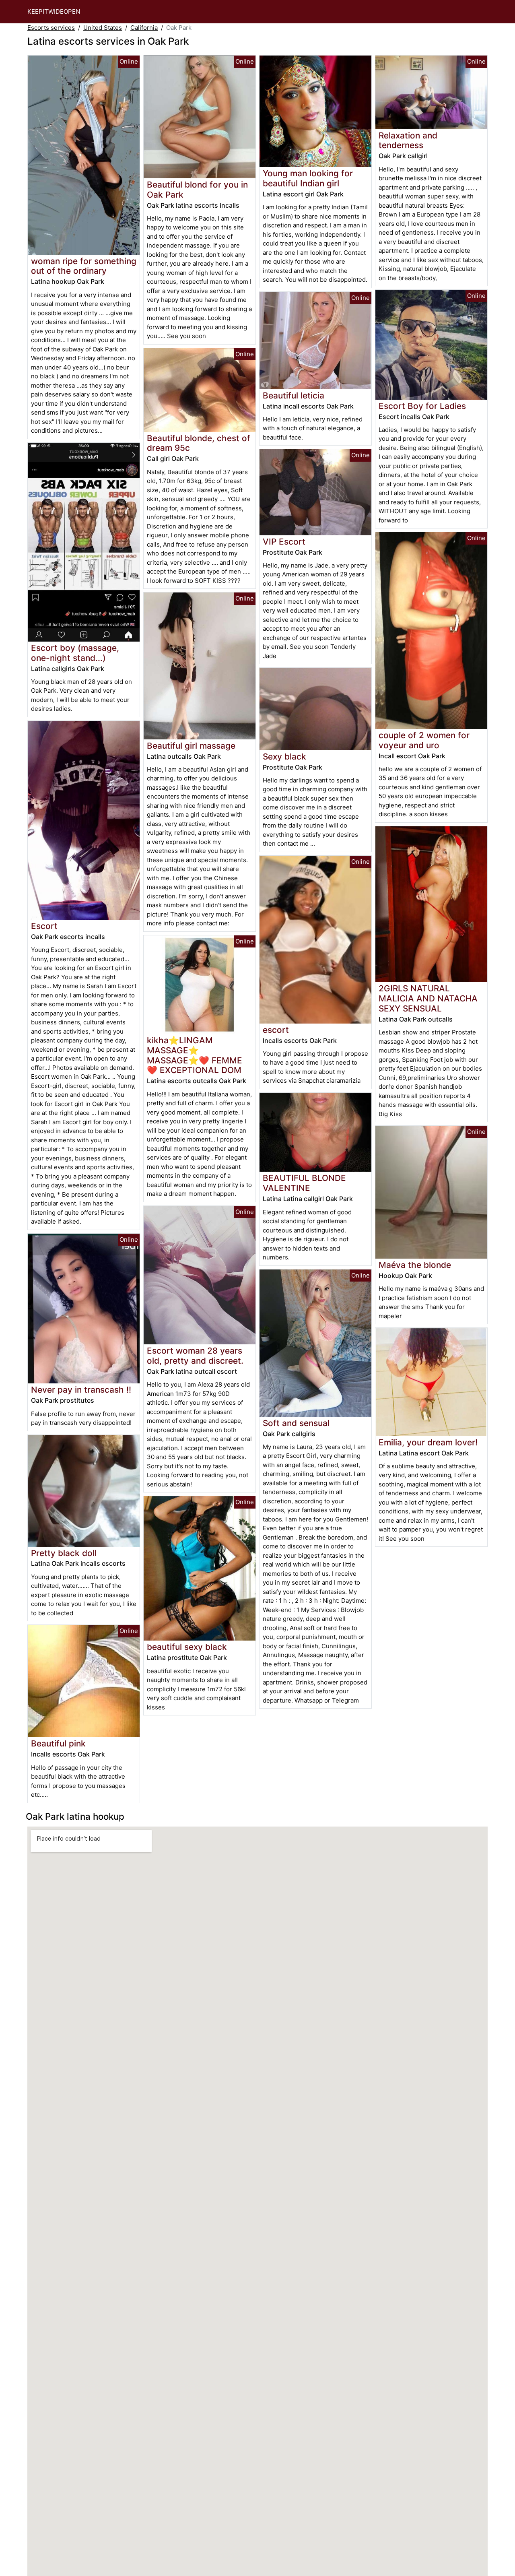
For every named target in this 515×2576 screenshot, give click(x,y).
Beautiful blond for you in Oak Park (197, 190)
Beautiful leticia (294, 395)
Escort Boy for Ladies (422, 406)
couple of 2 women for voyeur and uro (424, 740)
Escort (44, 926)
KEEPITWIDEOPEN (54, 11)
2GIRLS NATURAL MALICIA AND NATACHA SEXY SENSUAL (428, 998)
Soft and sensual (296, 1423)
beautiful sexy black (187, 1647)
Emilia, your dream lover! (428, 1442)
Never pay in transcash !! (81, 1390)
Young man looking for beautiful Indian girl (308, 178)
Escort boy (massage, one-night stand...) (75, 653)
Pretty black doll (64, 1553)
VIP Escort (284, 542)
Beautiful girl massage (191, 746)
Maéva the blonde (415, 1265)
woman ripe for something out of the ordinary (84, 266)
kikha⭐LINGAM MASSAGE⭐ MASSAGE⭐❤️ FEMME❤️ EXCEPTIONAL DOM (195, 1055)
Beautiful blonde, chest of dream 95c (199, 443)
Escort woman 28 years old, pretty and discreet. (195, 1356)
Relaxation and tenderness (408, 140)
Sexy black (284, 756)
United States (103, 28)
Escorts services (51, 28)
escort (276, 1030)
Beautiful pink (58, 1743)
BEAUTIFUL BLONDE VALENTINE (304, 1183)
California (144, 28)
